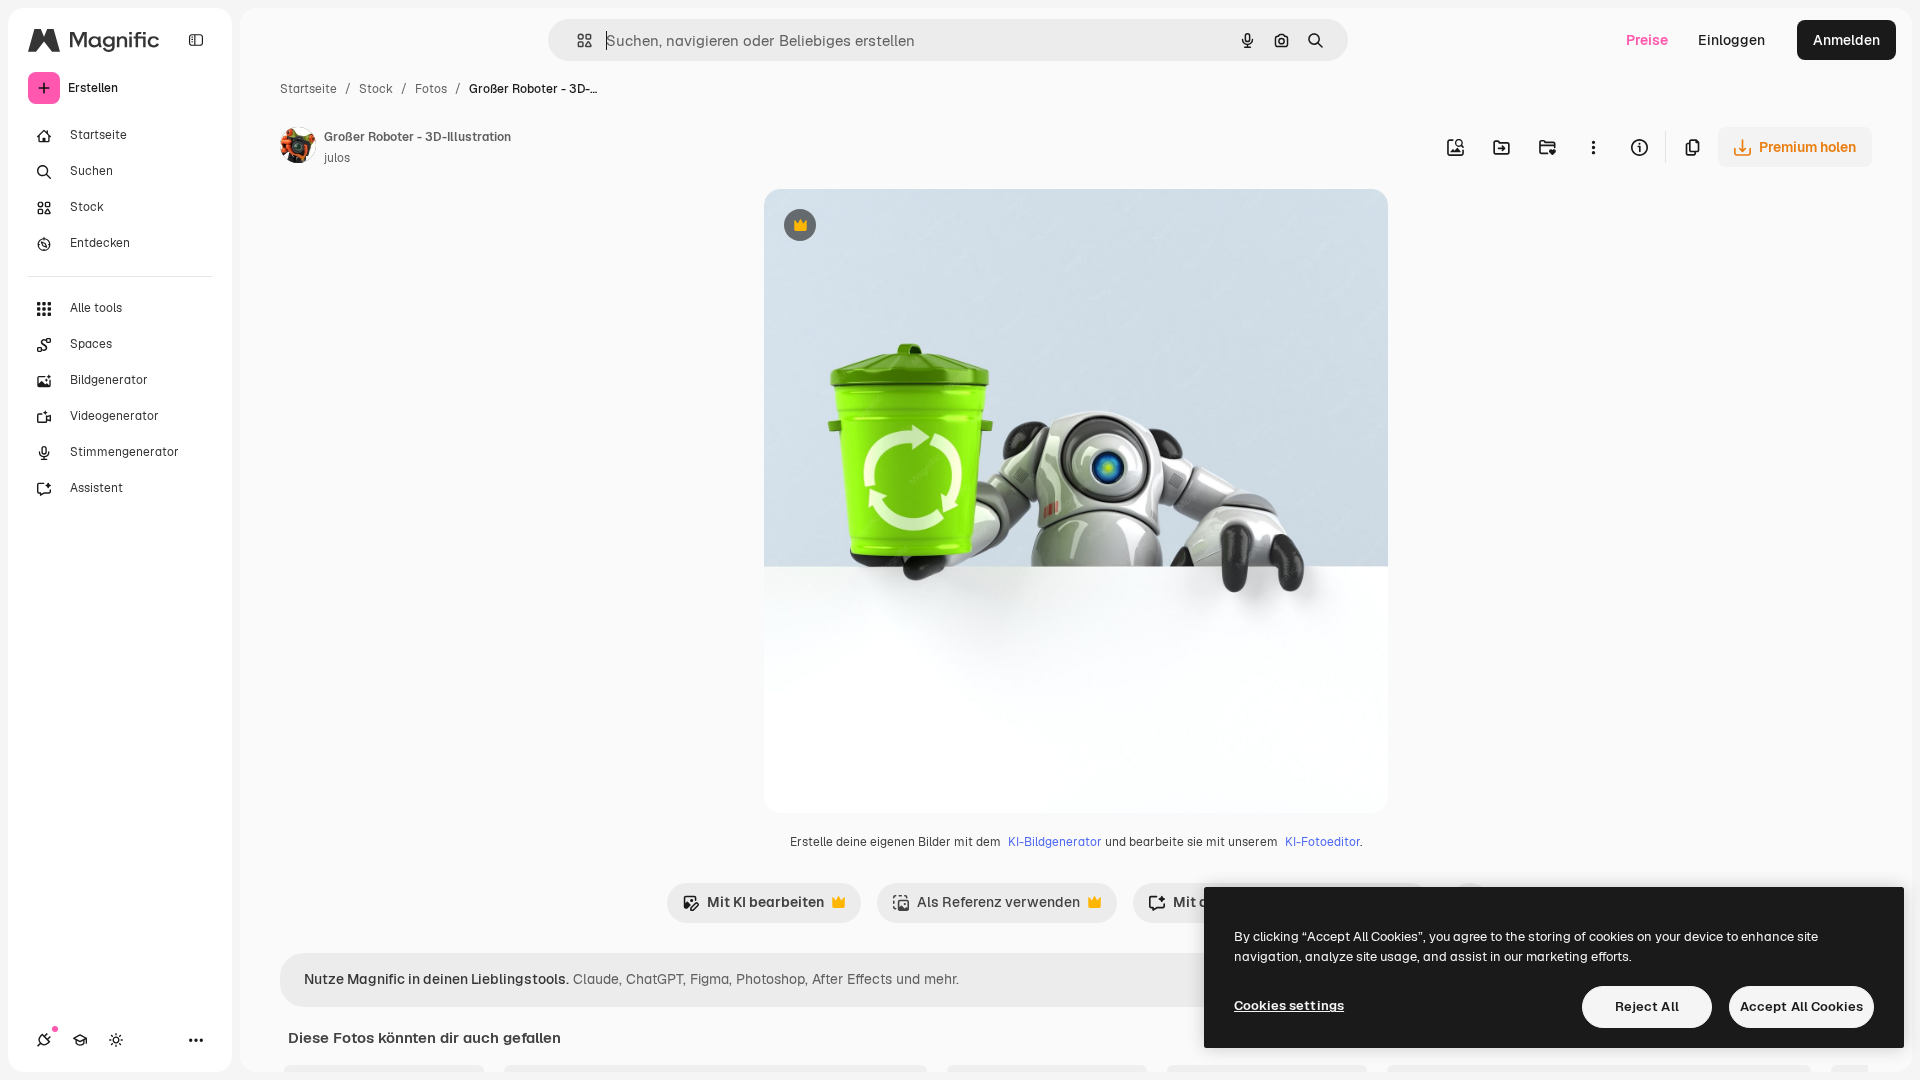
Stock (376, 89)
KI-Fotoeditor (1322, 842)
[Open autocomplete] (576, 40)
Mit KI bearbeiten (753, 907)
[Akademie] (80, 1040)
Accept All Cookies (1801, 1006)
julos (337, 158)
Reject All (1647, 1006)
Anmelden (1846, 40)
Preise (1647, 40)
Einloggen (1731, 40)
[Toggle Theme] (116, 1040)
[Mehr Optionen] (1593, 147)
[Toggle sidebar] (196, 40)
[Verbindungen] (44, 1040)
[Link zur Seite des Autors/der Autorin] (298, 148)
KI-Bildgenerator (1055, 842)
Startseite (308, 89)
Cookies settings (1289, 1005)
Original (892, 227)
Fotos (431, 89)
